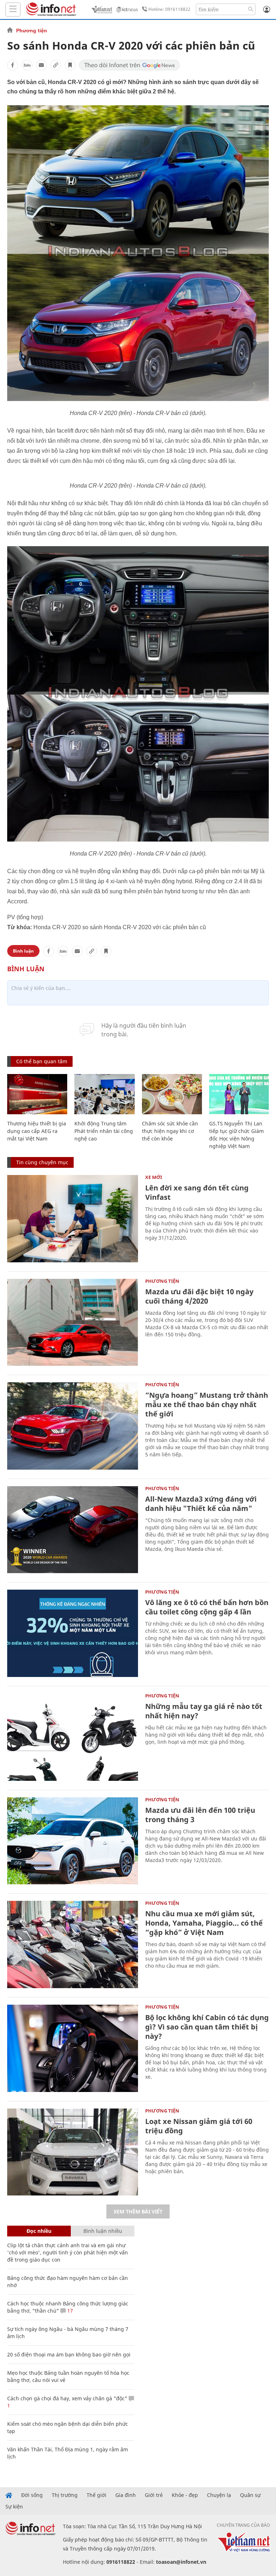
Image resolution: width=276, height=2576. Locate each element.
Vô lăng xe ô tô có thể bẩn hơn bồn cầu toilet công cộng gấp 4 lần (207, 1607)
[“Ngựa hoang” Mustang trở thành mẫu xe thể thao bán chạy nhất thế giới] (73, 1426)
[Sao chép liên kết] (56, 65)
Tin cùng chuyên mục (42, 1162)
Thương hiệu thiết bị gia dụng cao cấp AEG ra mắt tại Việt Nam (37, 1131)
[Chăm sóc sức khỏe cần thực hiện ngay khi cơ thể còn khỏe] (172, 1094)
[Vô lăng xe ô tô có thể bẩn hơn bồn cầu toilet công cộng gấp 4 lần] (73, 1633)
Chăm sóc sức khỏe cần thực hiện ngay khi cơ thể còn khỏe (170, 1131)
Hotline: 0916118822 (169, 9)
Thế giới (96, 2495)
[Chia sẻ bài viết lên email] (41, 65)
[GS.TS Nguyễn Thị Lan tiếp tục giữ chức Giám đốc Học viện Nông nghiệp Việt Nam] (239, 1094)
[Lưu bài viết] (70, 65)
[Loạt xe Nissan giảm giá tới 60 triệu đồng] (73, 2152)
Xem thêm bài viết (138, 2211)
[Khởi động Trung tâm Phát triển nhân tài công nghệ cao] (104, 1094)
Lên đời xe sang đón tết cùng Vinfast (197, 1192)
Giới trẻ (154, 2495)
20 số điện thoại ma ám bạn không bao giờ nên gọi (69, 2354)
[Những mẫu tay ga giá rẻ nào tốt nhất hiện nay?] (73, 1737)
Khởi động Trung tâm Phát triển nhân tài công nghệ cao (104, 1131)
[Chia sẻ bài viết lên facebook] (13, 65)
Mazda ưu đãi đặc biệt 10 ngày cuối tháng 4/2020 (199, 1296)
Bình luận (23, 951)
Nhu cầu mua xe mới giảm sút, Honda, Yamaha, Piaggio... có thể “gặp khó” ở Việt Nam (204, 1923)
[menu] (13, 10)
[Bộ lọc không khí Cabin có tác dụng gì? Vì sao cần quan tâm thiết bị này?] (73, 2048)
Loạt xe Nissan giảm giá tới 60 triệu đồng (199, 2126)
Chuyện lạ (219, 2495)
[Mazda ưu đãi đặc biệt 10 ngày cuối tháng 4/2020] (73, 1322)
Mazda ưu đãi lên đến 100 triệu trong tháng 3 (200, 1815)
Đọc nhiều (39, 2231)
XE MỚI (154, 1177)
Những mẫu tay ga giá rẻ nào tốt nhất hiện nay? (204, 1711)
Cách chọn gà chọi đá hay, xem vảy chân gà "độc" (67, 2398)
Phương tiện (32, 31)
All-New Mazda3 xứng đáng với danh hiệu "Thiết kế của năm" (201, 1504)
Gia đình (126, 2495)
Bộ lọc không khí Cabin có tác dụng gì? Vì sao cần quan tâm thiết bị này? (207, 2027)
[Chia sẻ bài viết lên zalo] (27, 65)
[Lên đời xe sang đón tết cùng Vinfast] (73, 1219)
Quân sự (250, 2495)
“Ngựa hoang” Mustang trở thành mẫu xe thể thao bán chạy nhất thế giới (207, 1404)
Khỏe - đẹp (185, 2495)
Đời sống (32, 2495)
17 (69, 2311)
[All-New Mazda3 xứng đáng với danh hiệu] (73, 1530)
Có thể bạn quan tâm (42, 1061)
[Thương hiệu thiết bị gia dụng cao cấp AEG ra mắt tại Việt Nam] (37, 1094)
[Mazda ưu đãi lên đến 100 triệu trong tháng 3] (73, 1841)
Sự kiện (14, 2507)
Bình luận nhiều (103, 2231)
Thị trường (65, 2495)
